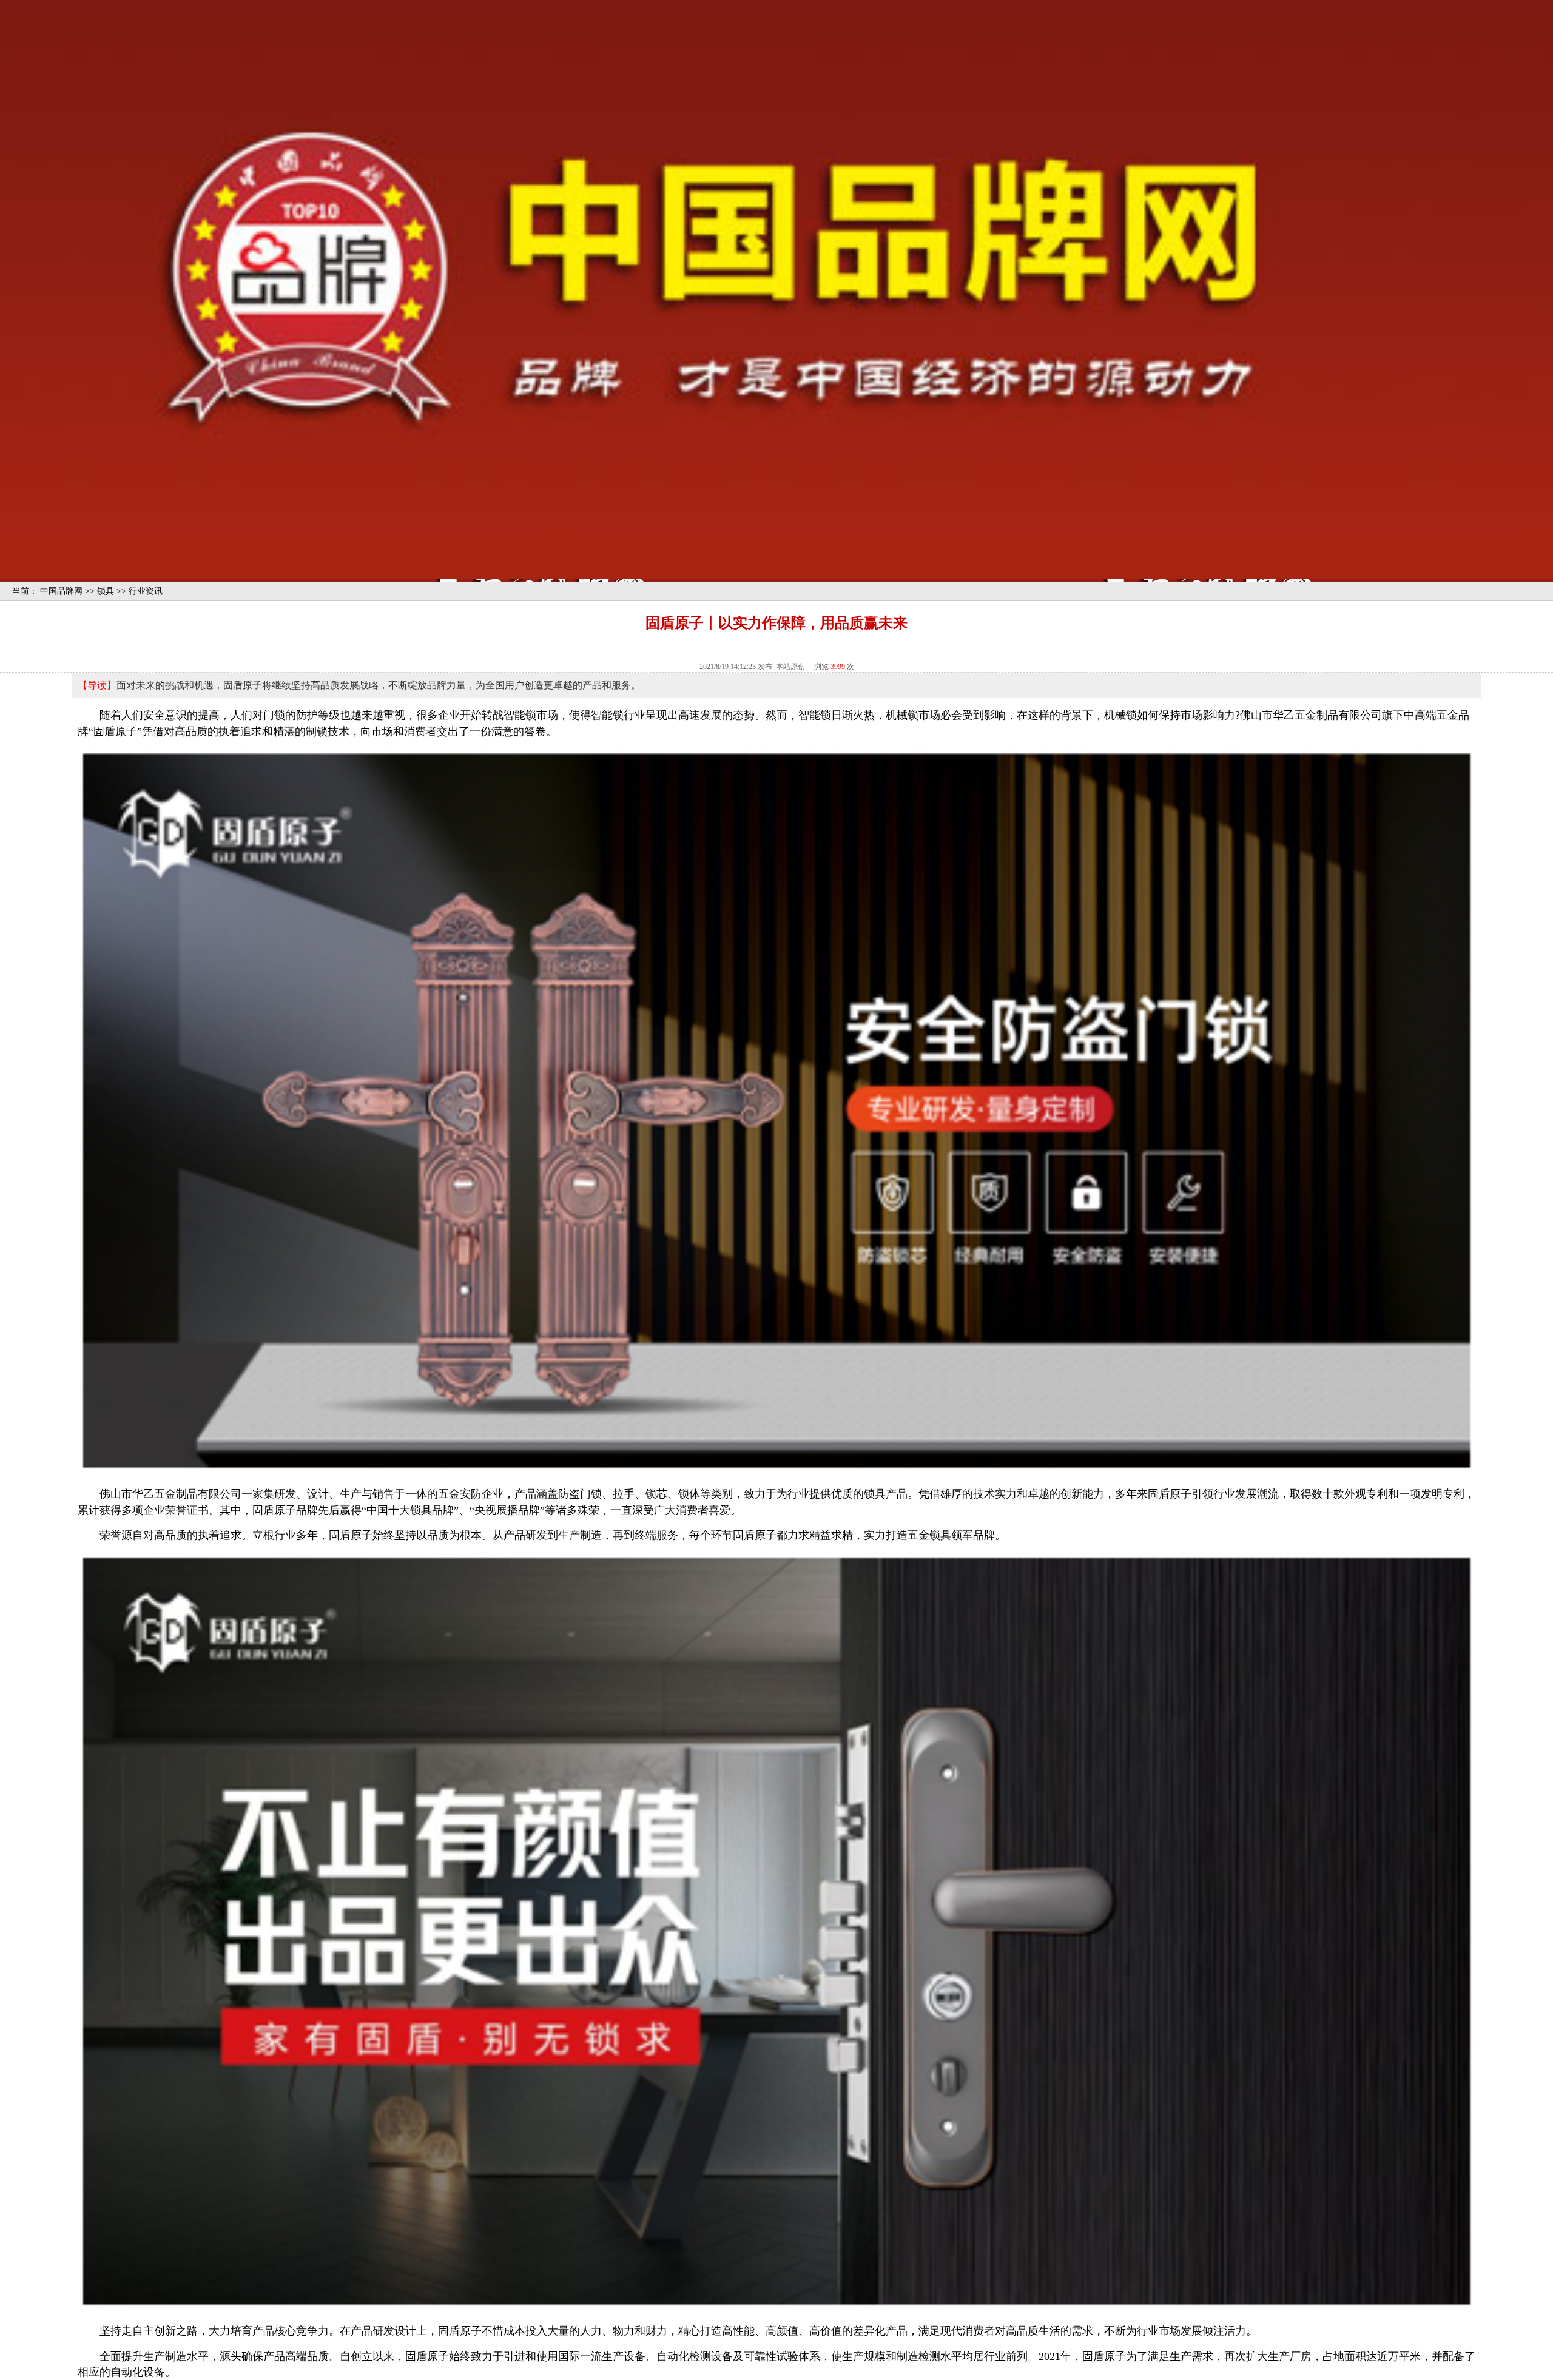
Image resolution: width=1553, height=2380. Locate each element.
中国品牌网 (61, 591)
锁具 (106, 591)
